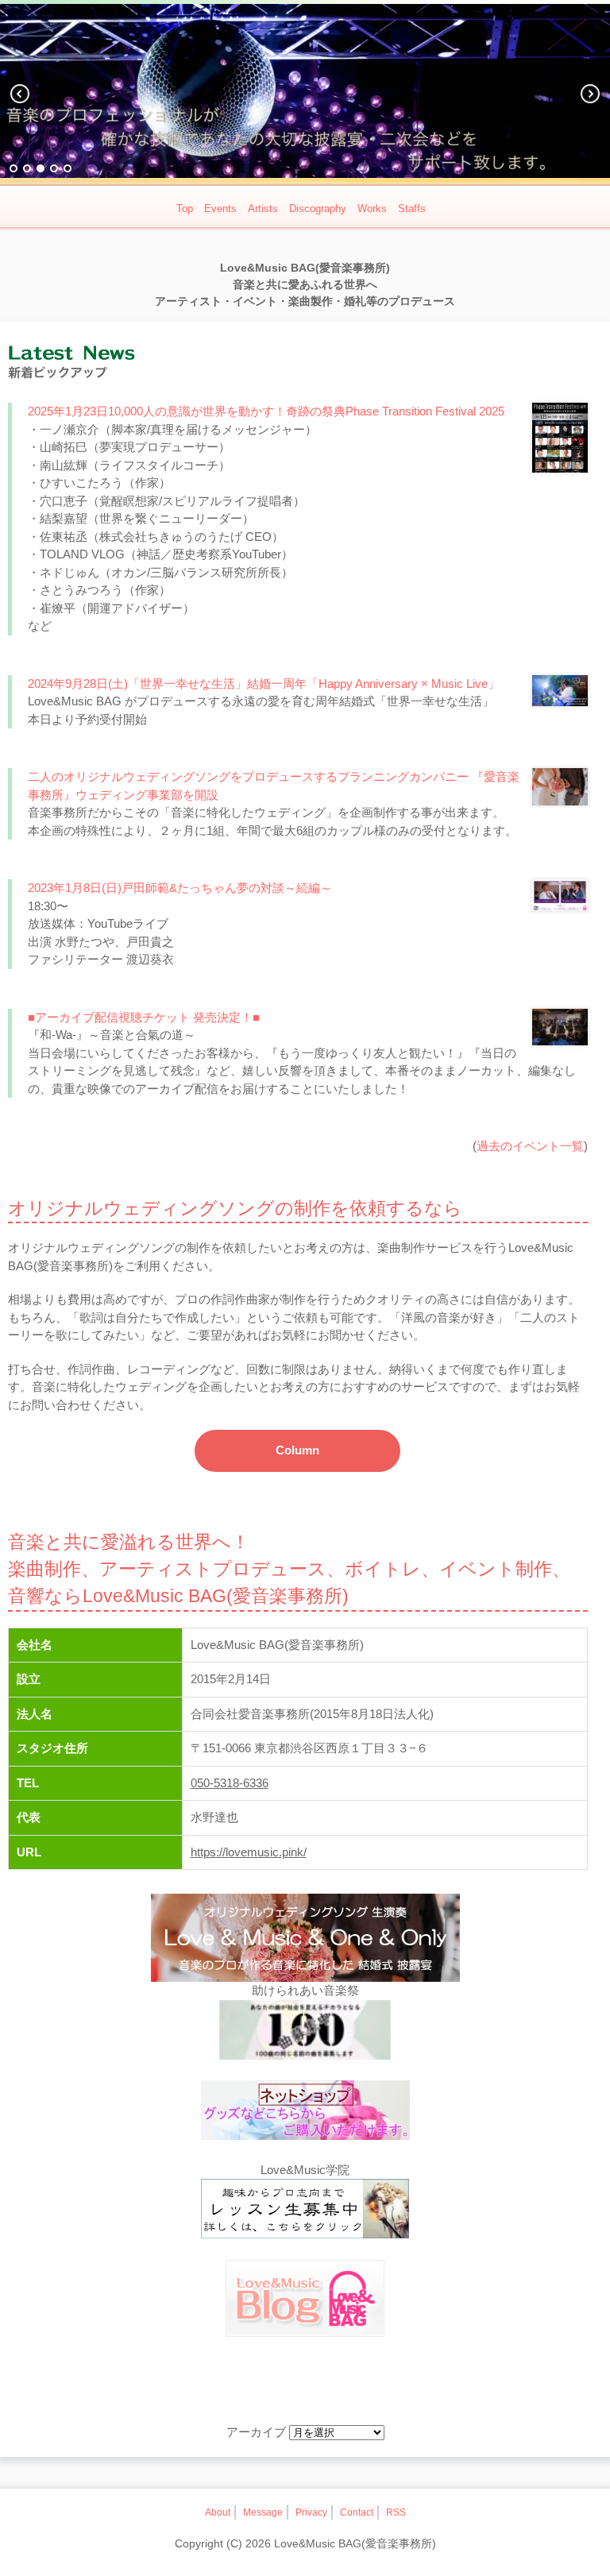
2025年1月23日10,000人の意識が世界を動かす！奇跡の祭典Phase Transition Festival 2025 (266, 411)
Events (220, 209)
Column (297, 1450)
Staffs (412, 209)
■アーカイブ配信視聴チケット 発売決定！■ (144, 1017)
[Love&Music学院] (305, 2211)
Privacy (311, 2512)
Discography (318, 209)
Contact (357, 2512)
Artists (263, 209)
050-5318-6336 (230, 1783)
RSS (396, 2512)
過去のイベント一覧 (530, 1146)
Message (263, 2512)
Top (185, 209)
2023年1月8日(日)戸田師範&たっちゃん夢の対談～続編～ (180, 888)
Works (372, 209)
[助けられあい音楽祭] (305, 2033)
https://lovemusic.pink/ (249, 1852)
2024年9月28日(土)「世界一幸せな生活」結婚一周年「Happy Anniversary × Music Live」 (264, 684)
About (218, 2512)
